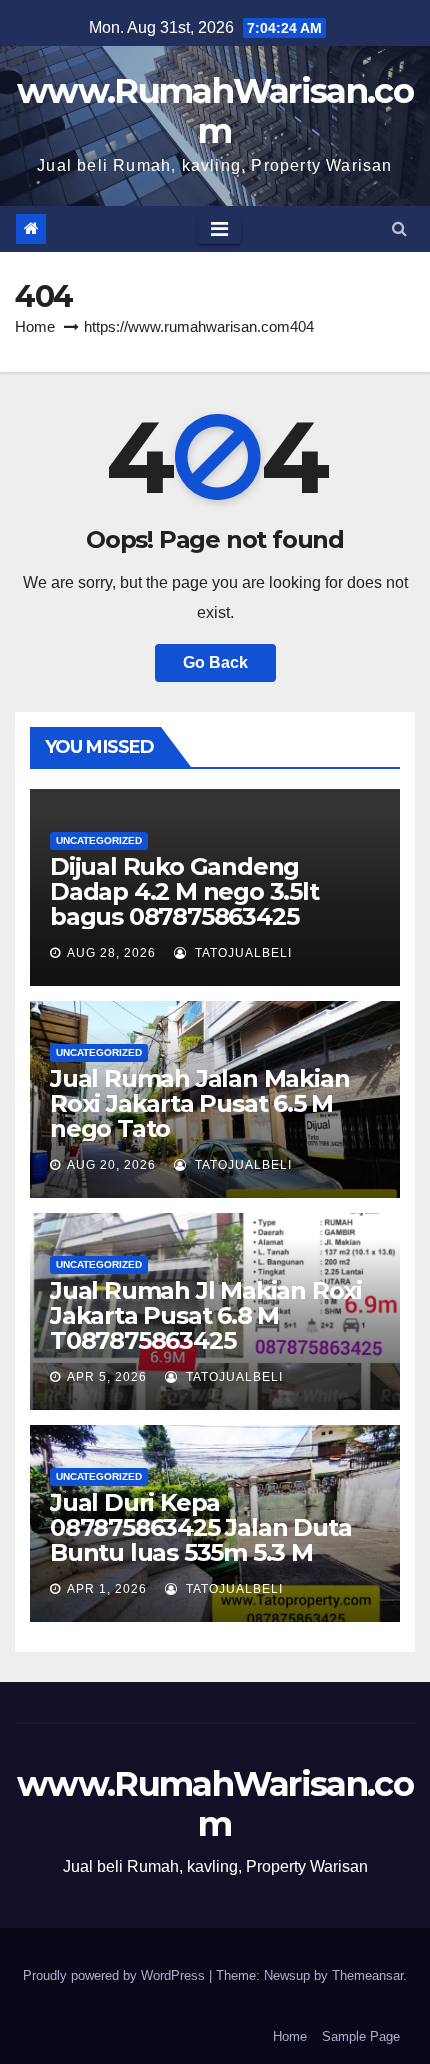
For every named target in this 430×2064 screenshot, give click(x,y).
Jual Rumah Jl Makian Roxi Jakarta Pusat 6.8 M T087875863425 (206, 1315)
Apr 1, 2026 (107, 1589)
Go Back (215, 662)
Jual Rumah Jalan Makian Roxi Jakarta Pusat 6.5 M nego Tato (199, 1103)
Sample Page (361, 2036)
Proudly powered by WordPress (116, 1975)
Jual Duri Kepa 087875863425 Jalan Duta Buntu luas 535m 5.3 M (200, 1527)
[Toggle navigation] (219, 229)
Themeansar (367, 1975)
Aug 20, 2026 (111, 1165)
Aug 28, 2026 (111, 953)
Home (35, 326)
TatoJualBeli (241, 953)
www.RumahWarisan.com (215, 111)
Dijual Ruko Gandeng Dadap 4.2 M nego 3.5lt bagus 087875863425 (184, 891)
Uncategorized (99, 840)
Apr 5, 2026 (107, 1377)
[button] (399, 228)
